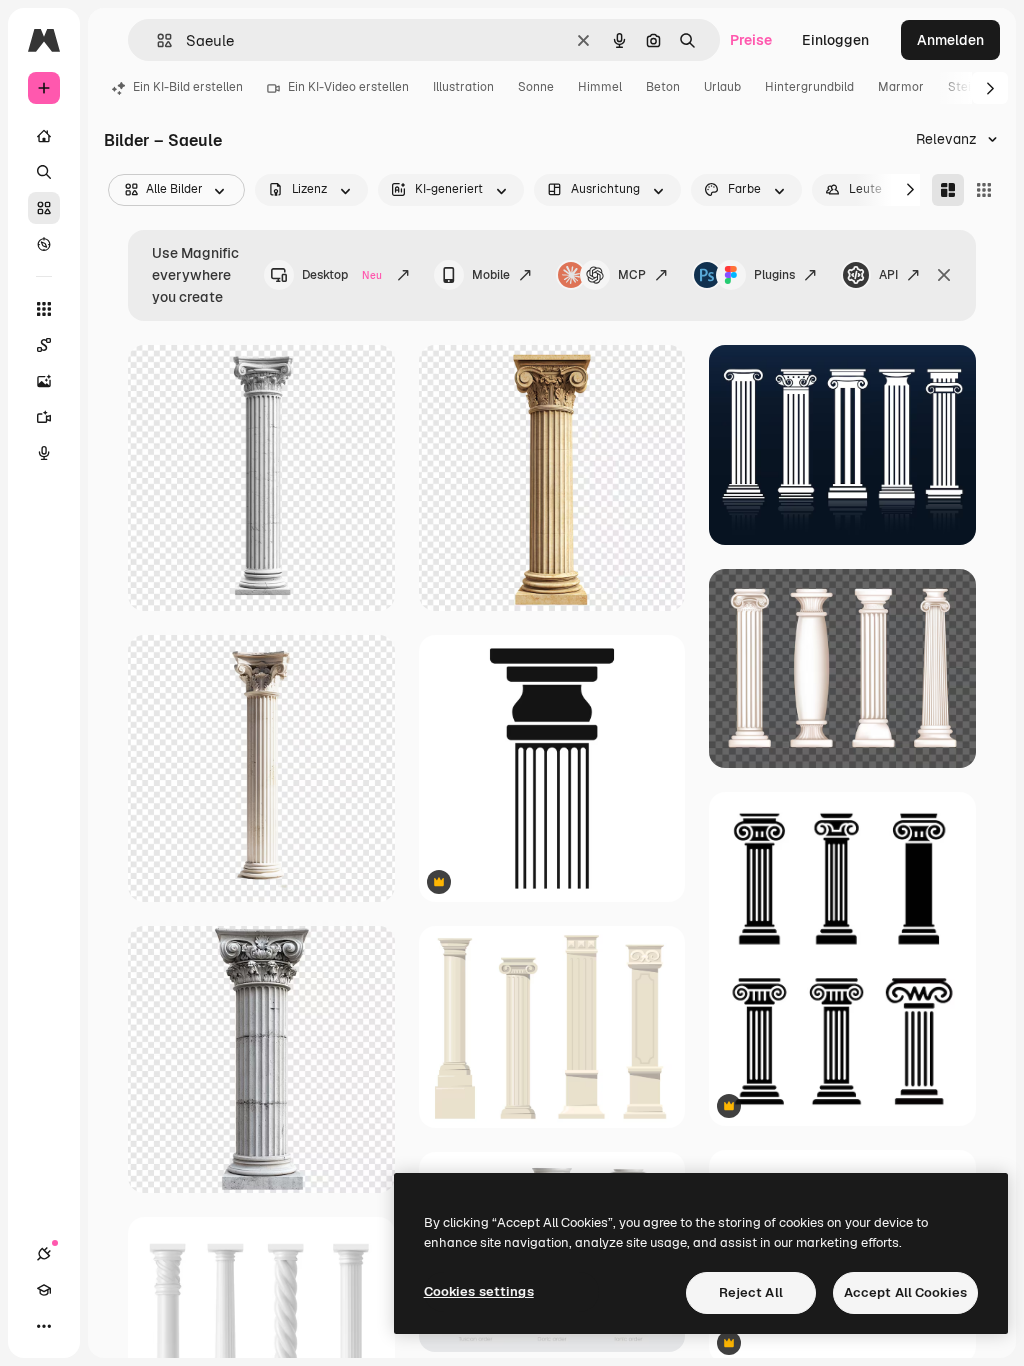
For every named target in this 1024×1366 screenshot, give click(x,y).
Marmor (901, 87)
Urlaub (722, 87)
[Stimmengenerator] (44, 453)
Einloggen (835, 40)
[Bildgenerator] (44, 381)
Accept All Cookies (905, 1292)
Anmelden (950, 40)
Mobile (491, 275)
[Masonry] (948, 190)
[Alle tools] (44, 309)
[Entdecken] (44, 244)
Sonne (536, 87)
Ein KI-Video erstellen (348, 87)
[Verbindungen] (44, 1254)
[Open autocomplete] (156, 40)
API (888, 275)
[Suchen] (44, 172)
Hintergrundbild (809, 87)
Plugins (774, 275)
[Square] (984, 190)
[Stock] (44, 208)
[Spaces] (44, 345)
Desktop (342, 275)
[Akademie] (44, 1290)
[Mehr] (44, 1326)
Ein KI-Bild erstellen (188, 87)
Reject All (751, 1292)
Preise (751, 40)
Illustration (463, 87)
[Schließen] (944, 275)
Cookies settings (479, 1291)
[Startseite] (44, 136)
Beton (663, 87)
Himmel (600, 87)
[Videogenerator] (44, 417)
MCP (632, 275)
